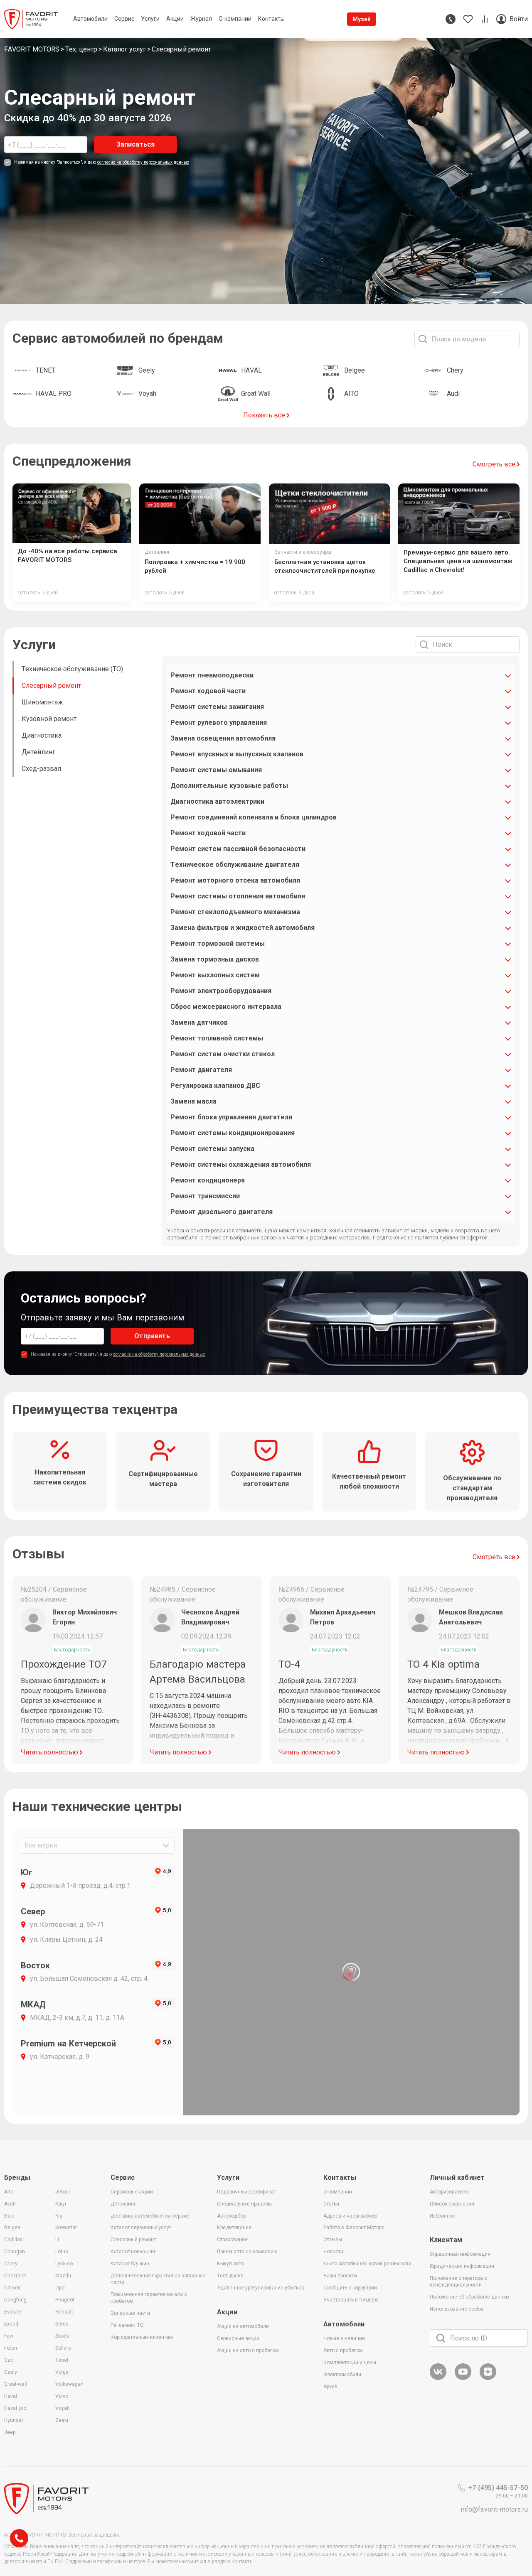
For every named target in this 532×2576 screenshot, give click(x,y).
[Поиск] (441, 2338)
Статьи (331, 2204)
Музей (362, 19)
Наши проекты (340, 2276)
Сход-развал (41, 769)
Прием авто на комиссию (247, 2252)
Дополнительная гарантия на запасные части (158, 2279)
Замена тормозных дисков (215, 959)
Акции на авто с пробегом (248, 2350)
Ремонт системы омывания (216, 770)
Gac (9, 2360)
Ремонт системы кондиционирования (233, 1133)
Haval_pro (15, 2408)
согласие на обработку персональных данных (143, 162)
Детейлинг (38, 752)
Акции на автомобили (243, 2326)
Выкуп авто (230, 2264)
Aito (9, 2192)
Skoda (62, 2336)
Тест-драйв (230, 2276)
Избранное (443, 2216)
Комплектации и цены (350, 2363)
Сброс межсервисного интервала (226, 1007)
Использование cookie (457, 2309)
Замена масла (193, 1101)
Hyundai (14, 2420)
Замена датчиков (199, 1022)
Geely (11, 2372)
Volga (62, 2372)
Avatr (10, 2204)
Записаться (136, 144)
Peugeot (65, 2300)
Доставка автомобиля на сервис (150, 2216)
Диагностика (42, 735)
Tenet (62, 2360)
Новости (333, 2252)
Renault (64, 2312)
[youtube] (463, 2379)
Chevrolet (15, 2276)
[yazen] (488, 2379)
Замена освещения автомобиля (223, 738)
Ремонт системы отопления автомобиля (238, 896)
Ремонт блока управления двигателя (231, 1117)
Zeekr (62, 2420)
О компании (338, 2192)
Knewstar (66, 2228)
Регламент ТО (127, 2325)
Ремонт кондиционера (208, 1180)
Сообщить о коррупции (350, 2288)
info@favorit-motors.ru (494, 2509)
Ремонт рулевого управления (219, 723)
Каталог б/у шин (130, 2264)
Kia (59, 2216)
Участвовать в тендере (351, 2300)
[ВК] (438, 2379)
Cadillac (14, 2240)
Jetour (63, 2192)
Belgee (12, 2228)
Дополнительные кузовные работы (229, 786)
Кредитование (234, 2228)
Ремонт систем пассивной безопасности (238, 849)
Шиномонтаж (42, 702)
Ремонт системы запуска (212, 1149)
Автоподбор (231, 2216)
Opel (60, 2288)
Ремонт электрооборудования (221, 991)
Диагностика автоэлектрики (217, 801)
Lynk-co (64, 2264)
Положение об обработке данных (470, 2297)
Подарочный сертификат (246, 2192)
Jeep (10, 2432)
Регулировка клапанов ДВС (215, 1086)
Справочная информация (460, 2254)
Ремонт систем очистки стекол (223, 1054)
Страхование (232, 2240)
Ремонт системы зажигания (217, 707)
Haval (11, 2396)
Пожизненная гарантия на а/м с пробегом (149, 2298)
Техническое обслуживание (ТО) (72, 669)
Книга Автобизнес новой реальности (367, 2264)
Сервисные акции (132, 2192)
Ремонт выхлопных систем (215, 975)
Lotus (62, 2252)
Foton (11, 2348)
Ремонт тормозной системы (218, 943)
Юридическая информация (462, 2266)
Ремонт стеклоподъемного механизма (235, 912)
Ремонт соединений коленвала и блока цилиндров (254, 817)
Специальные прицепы (244, 2204)
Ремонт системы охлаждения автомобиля (241, 1164)
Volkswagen (69, 2384)
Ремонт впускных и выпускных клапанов (237, 754)
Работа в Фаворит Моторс (354, 2228)
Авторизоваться (449, 2192)
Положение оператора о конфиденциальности (458, 2282)
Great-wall (16, 2384)
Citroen (12, 2288)
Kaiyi (61, 2204)
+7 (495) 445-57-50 (498, 2488)
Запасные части (130, 2313)
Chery (11, 2264)
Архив (330, 2387)
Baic (9, 2216)
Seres (62, 2324)
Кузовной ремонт (49, 719)
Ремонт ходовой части (208, 691)
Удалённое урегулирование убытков (261, 2288)
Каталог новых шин (134, 2252)
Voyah (63, 2408)
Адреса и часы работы (350, 2216)
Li (57, 2240)
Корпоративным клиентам (142, 2337)
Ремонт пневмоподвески (212, 675)
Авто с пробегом (343, 2350)
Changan (15, 2252)
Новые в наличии (344, 2338)
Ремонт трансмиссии (205, 1196)
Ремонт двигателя (201, 1070)
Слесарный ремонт (51, 686)
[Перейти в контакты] (451, 19)
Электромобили (342, 2375)
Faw (9, 2336)
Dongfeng (15, 2300)
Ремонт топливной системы (217, 1038)
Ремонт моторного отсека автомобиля (235, 880)
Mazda (63, 2276)
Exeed (11, 2324)
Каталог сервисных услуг (141, 2228)
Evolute (13, 2312)
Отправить (152, 1336)
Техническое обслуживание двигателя (235, 865)
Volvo (62, 2396)
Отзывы (333, 2240)
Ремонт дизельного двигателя (222, 1212)
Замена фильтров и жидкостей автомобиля (243, 928)
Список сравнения (452, 2204)
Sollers (63, 2348)
